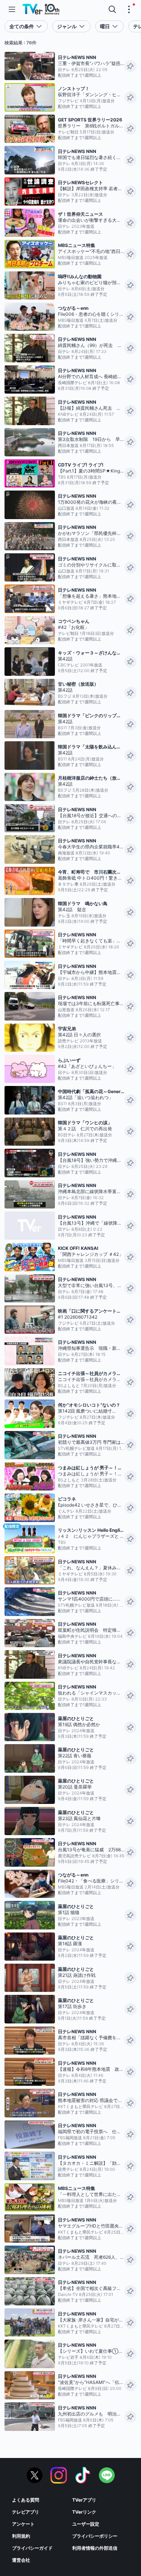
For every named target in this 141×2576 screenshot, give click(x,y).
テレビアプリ (26, 2512)
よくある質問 (26, 2500)
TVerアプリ (84, 2500)
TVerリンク (84, 2512)
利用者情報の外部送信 (95, 2548)
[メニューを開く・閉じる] (129, 9)
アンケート (23, 2524)
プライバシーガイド (32, 2548)
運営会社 (21, 2560)
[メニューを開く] (12, 9)
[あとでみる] (130, 66)
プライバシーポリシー (95, 2536)
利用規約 (21, 2536)
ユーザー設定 (86, 2524)
